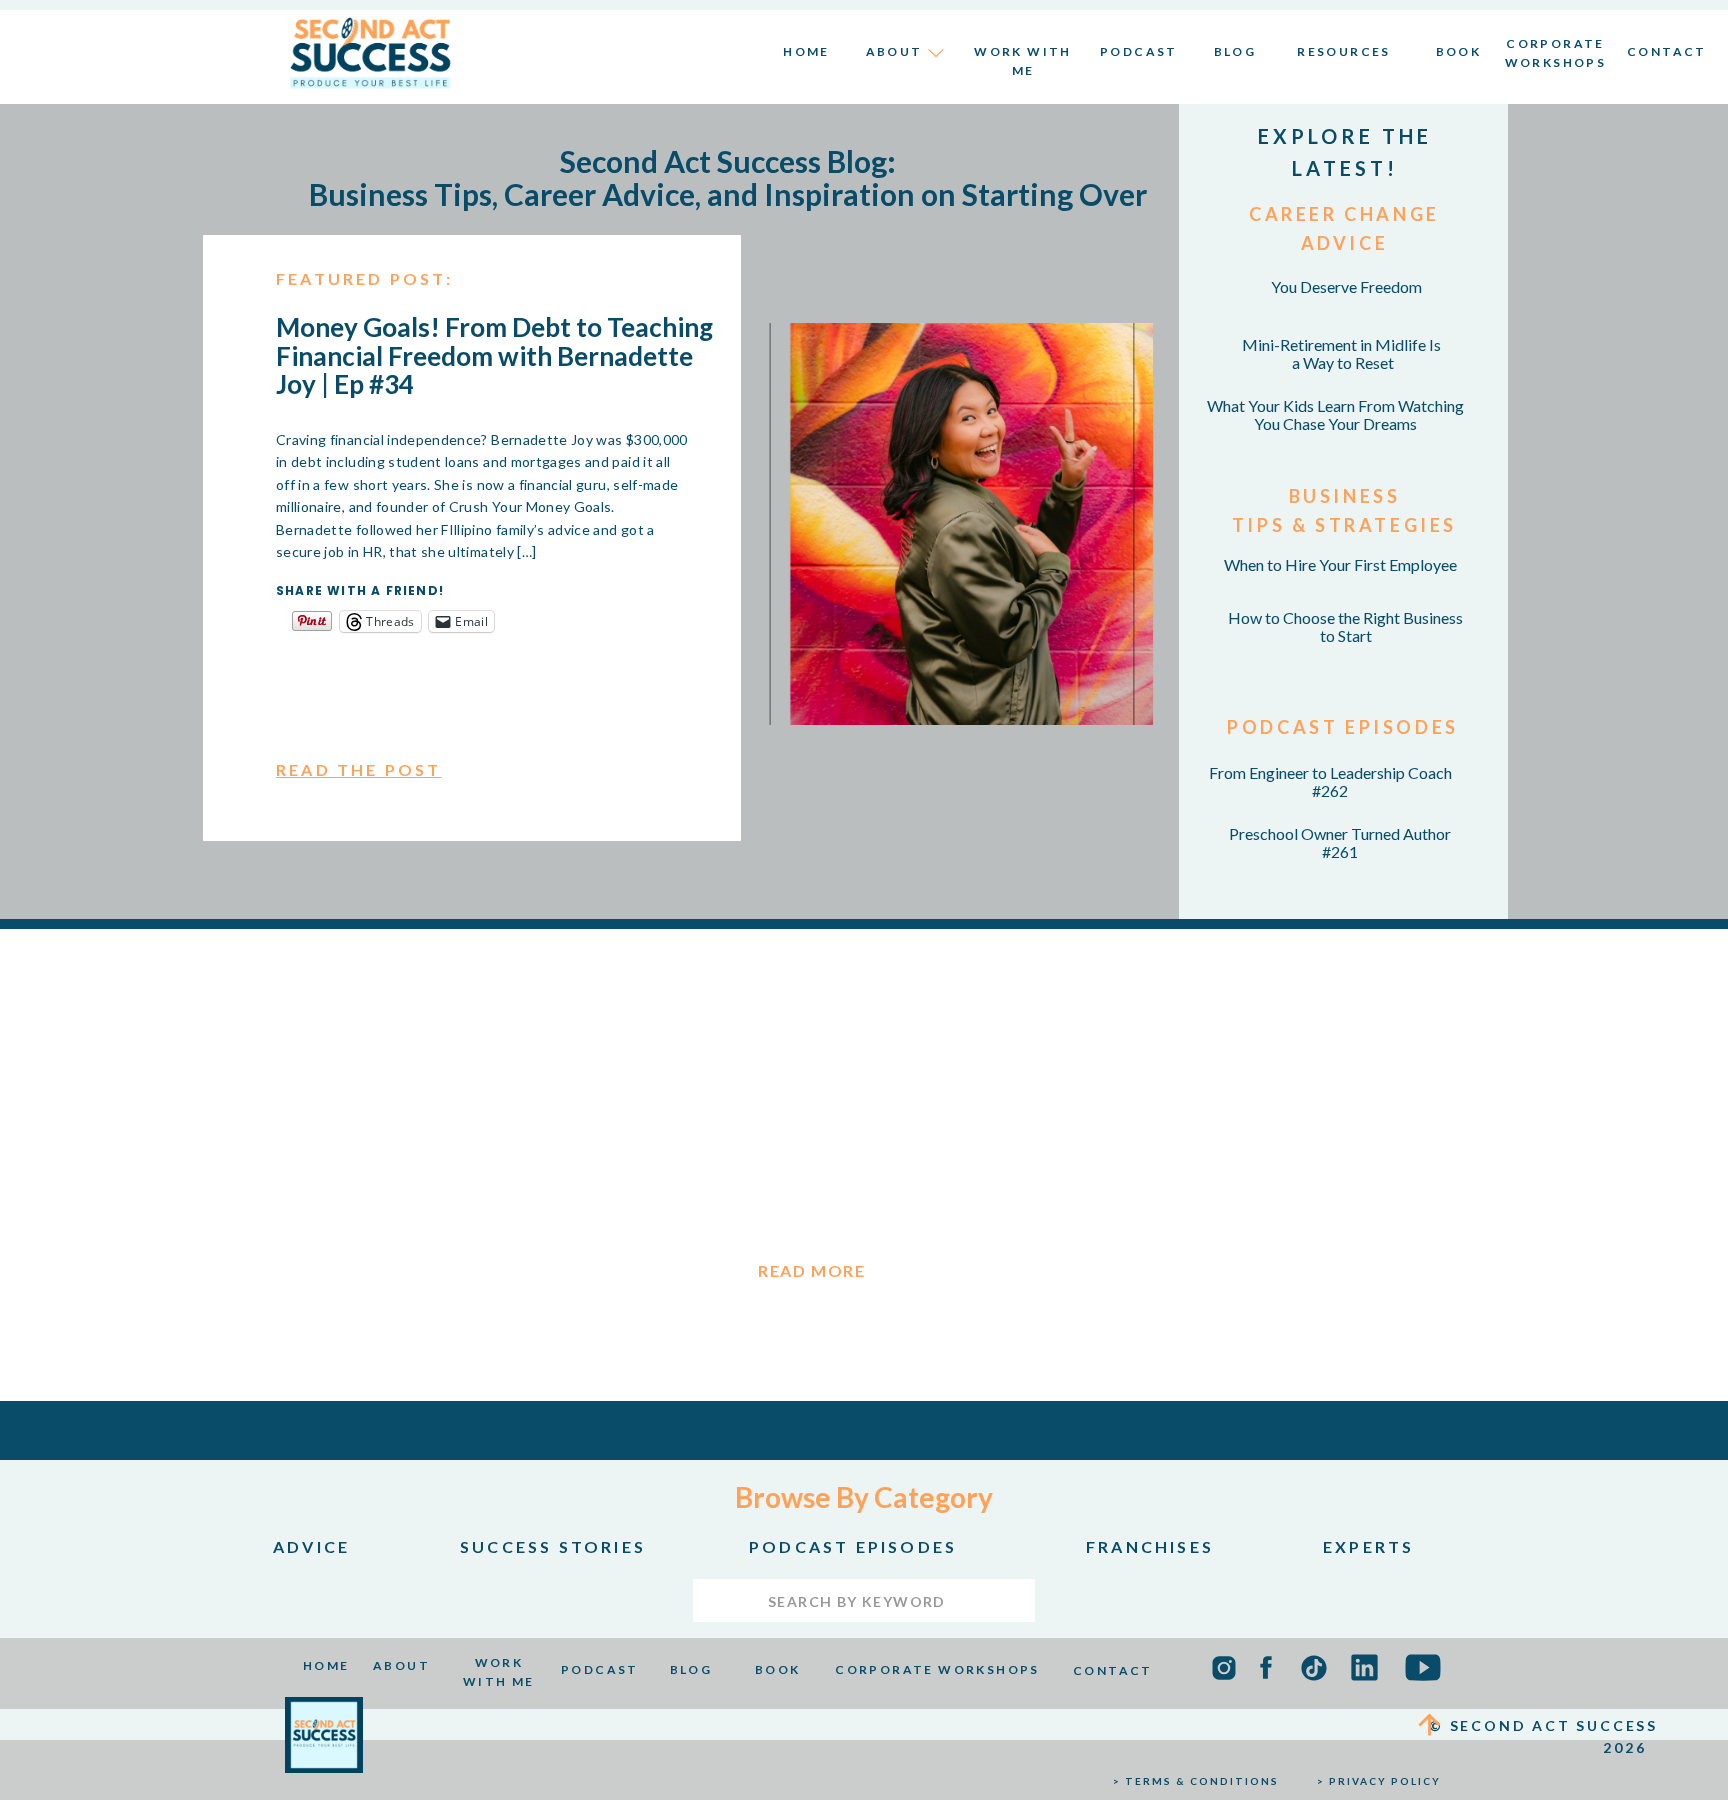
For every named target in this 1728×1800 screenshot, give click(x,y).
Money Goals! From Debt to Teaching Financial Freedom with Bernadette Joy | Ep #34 (494, 355)
